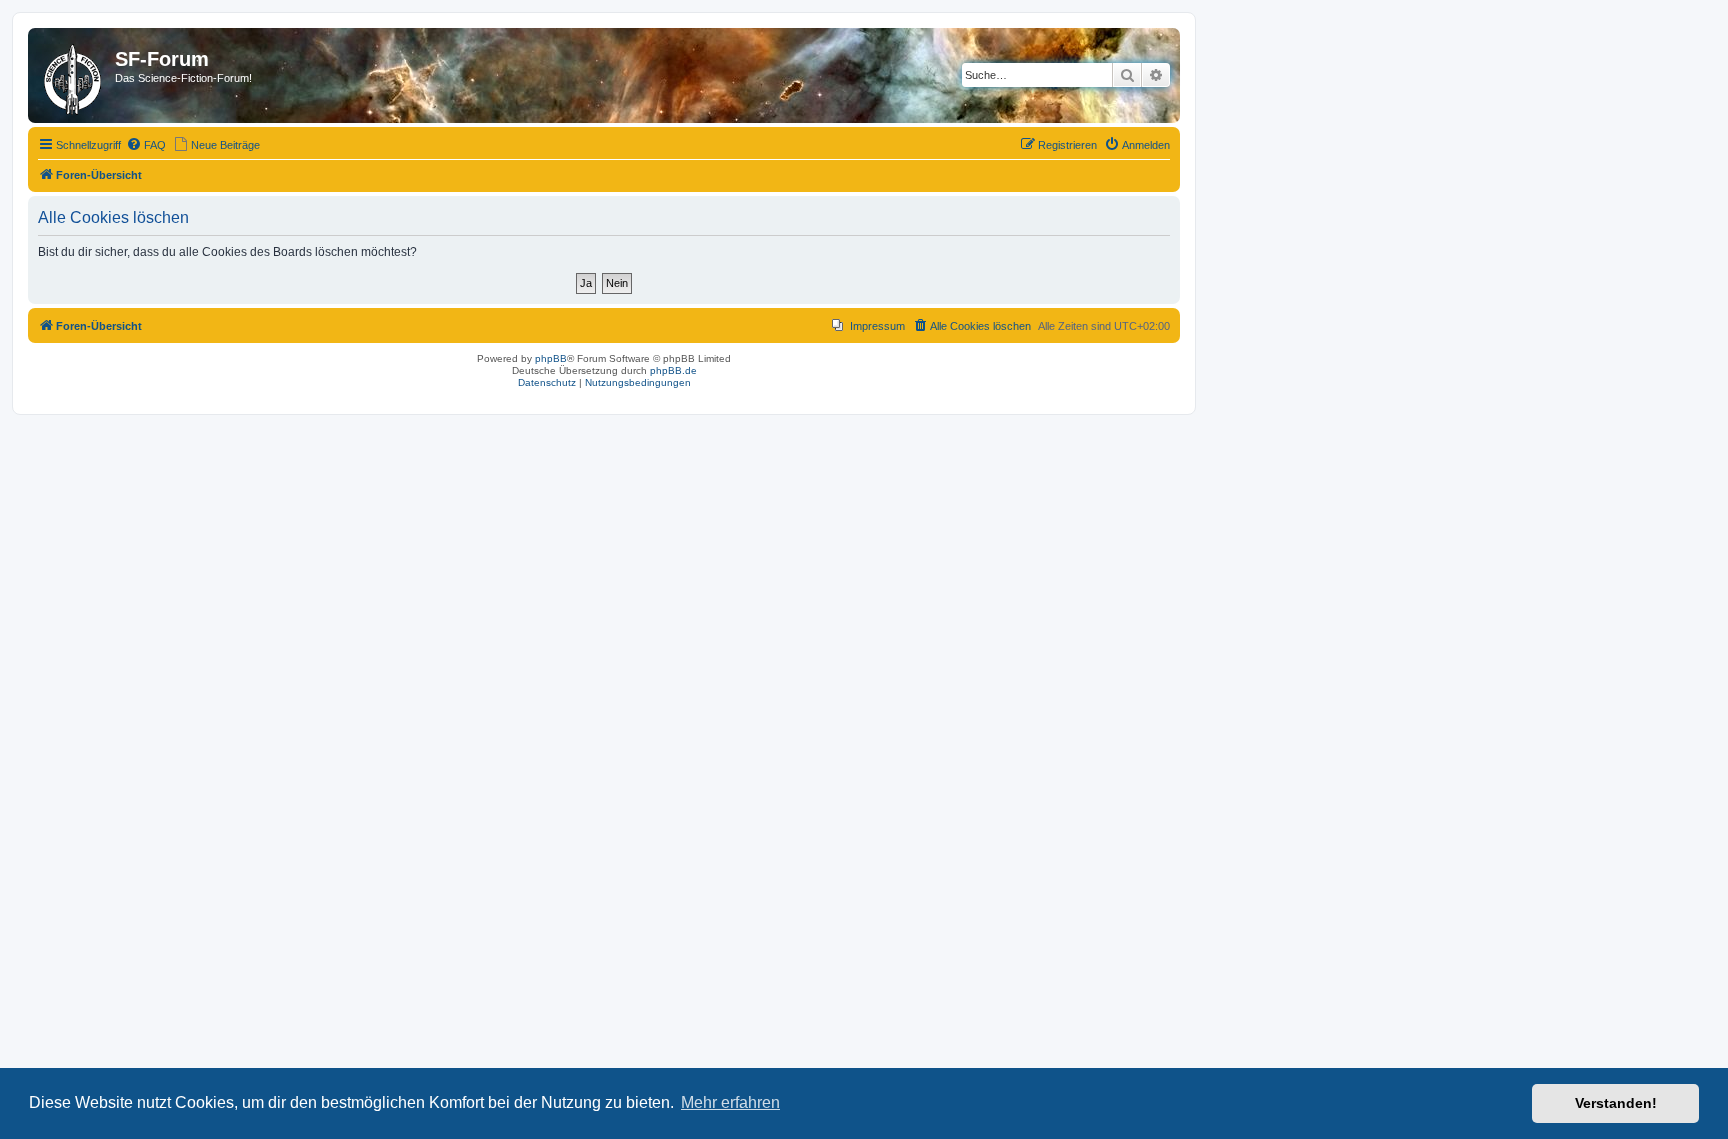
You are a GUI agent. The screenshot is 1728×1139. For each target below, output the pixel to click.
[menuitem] (146, 145)
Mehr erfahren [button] (730, 1102)
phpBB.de (673, 370)
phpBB (551, 358)
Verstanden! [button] (1616, 1103)
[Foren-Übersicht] (74, 75)
